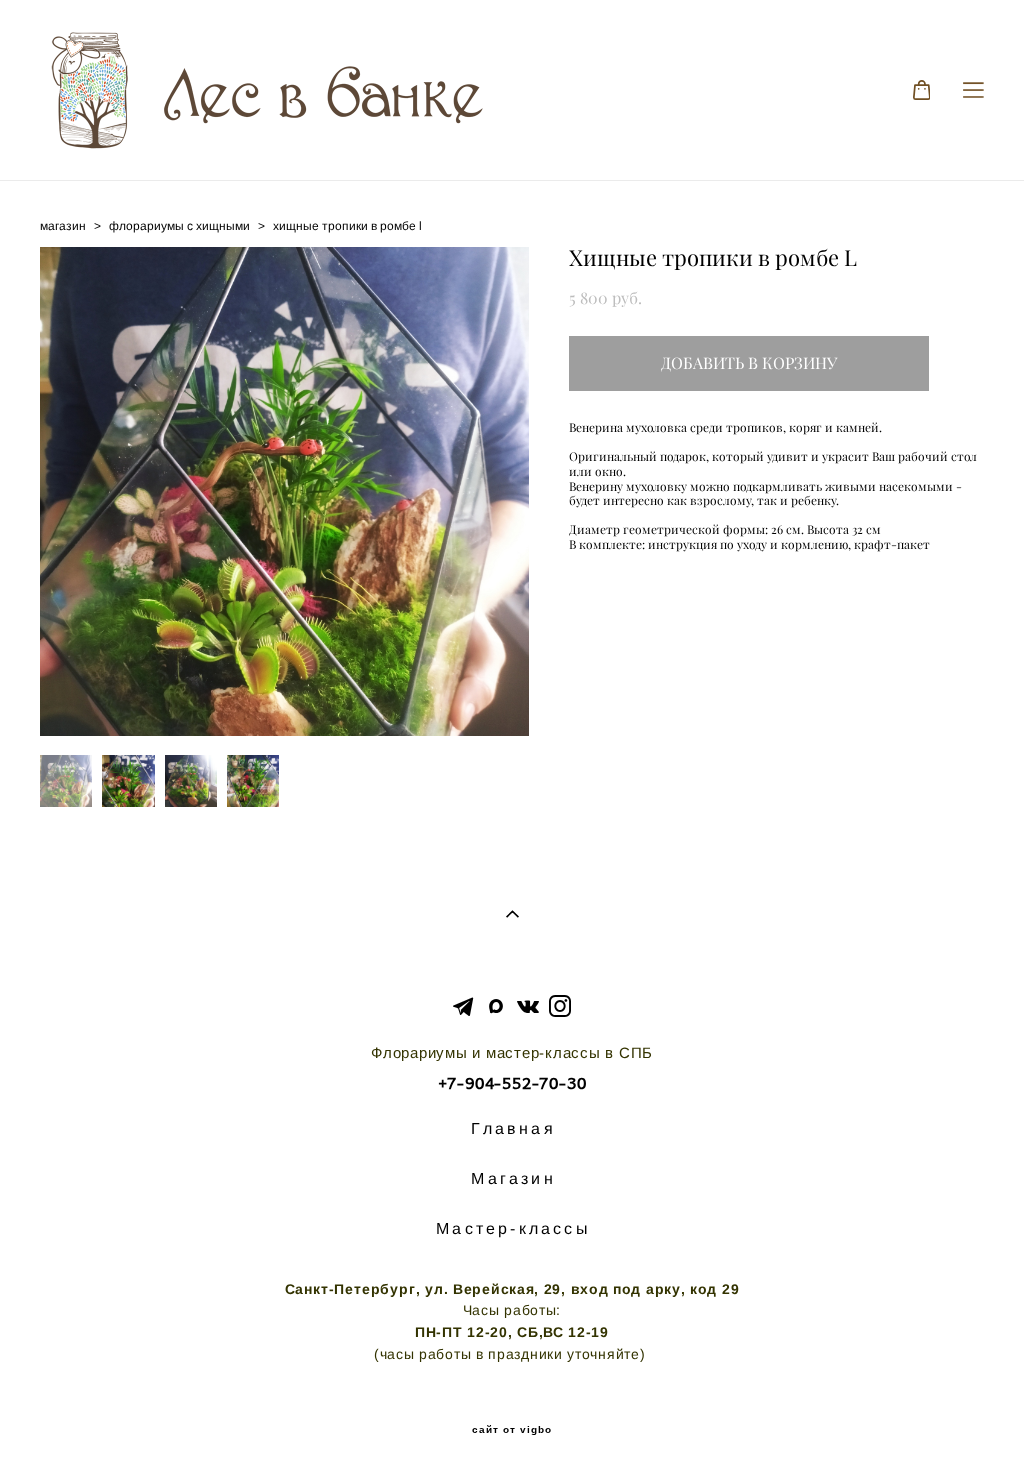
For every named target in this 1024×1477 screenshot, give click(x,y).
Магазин (513, 1178)
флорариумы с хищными (179, 226)
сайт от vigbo (512, 1430)
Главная (513, 1128)
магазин (63, 226)
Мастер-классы (513, 1228)
